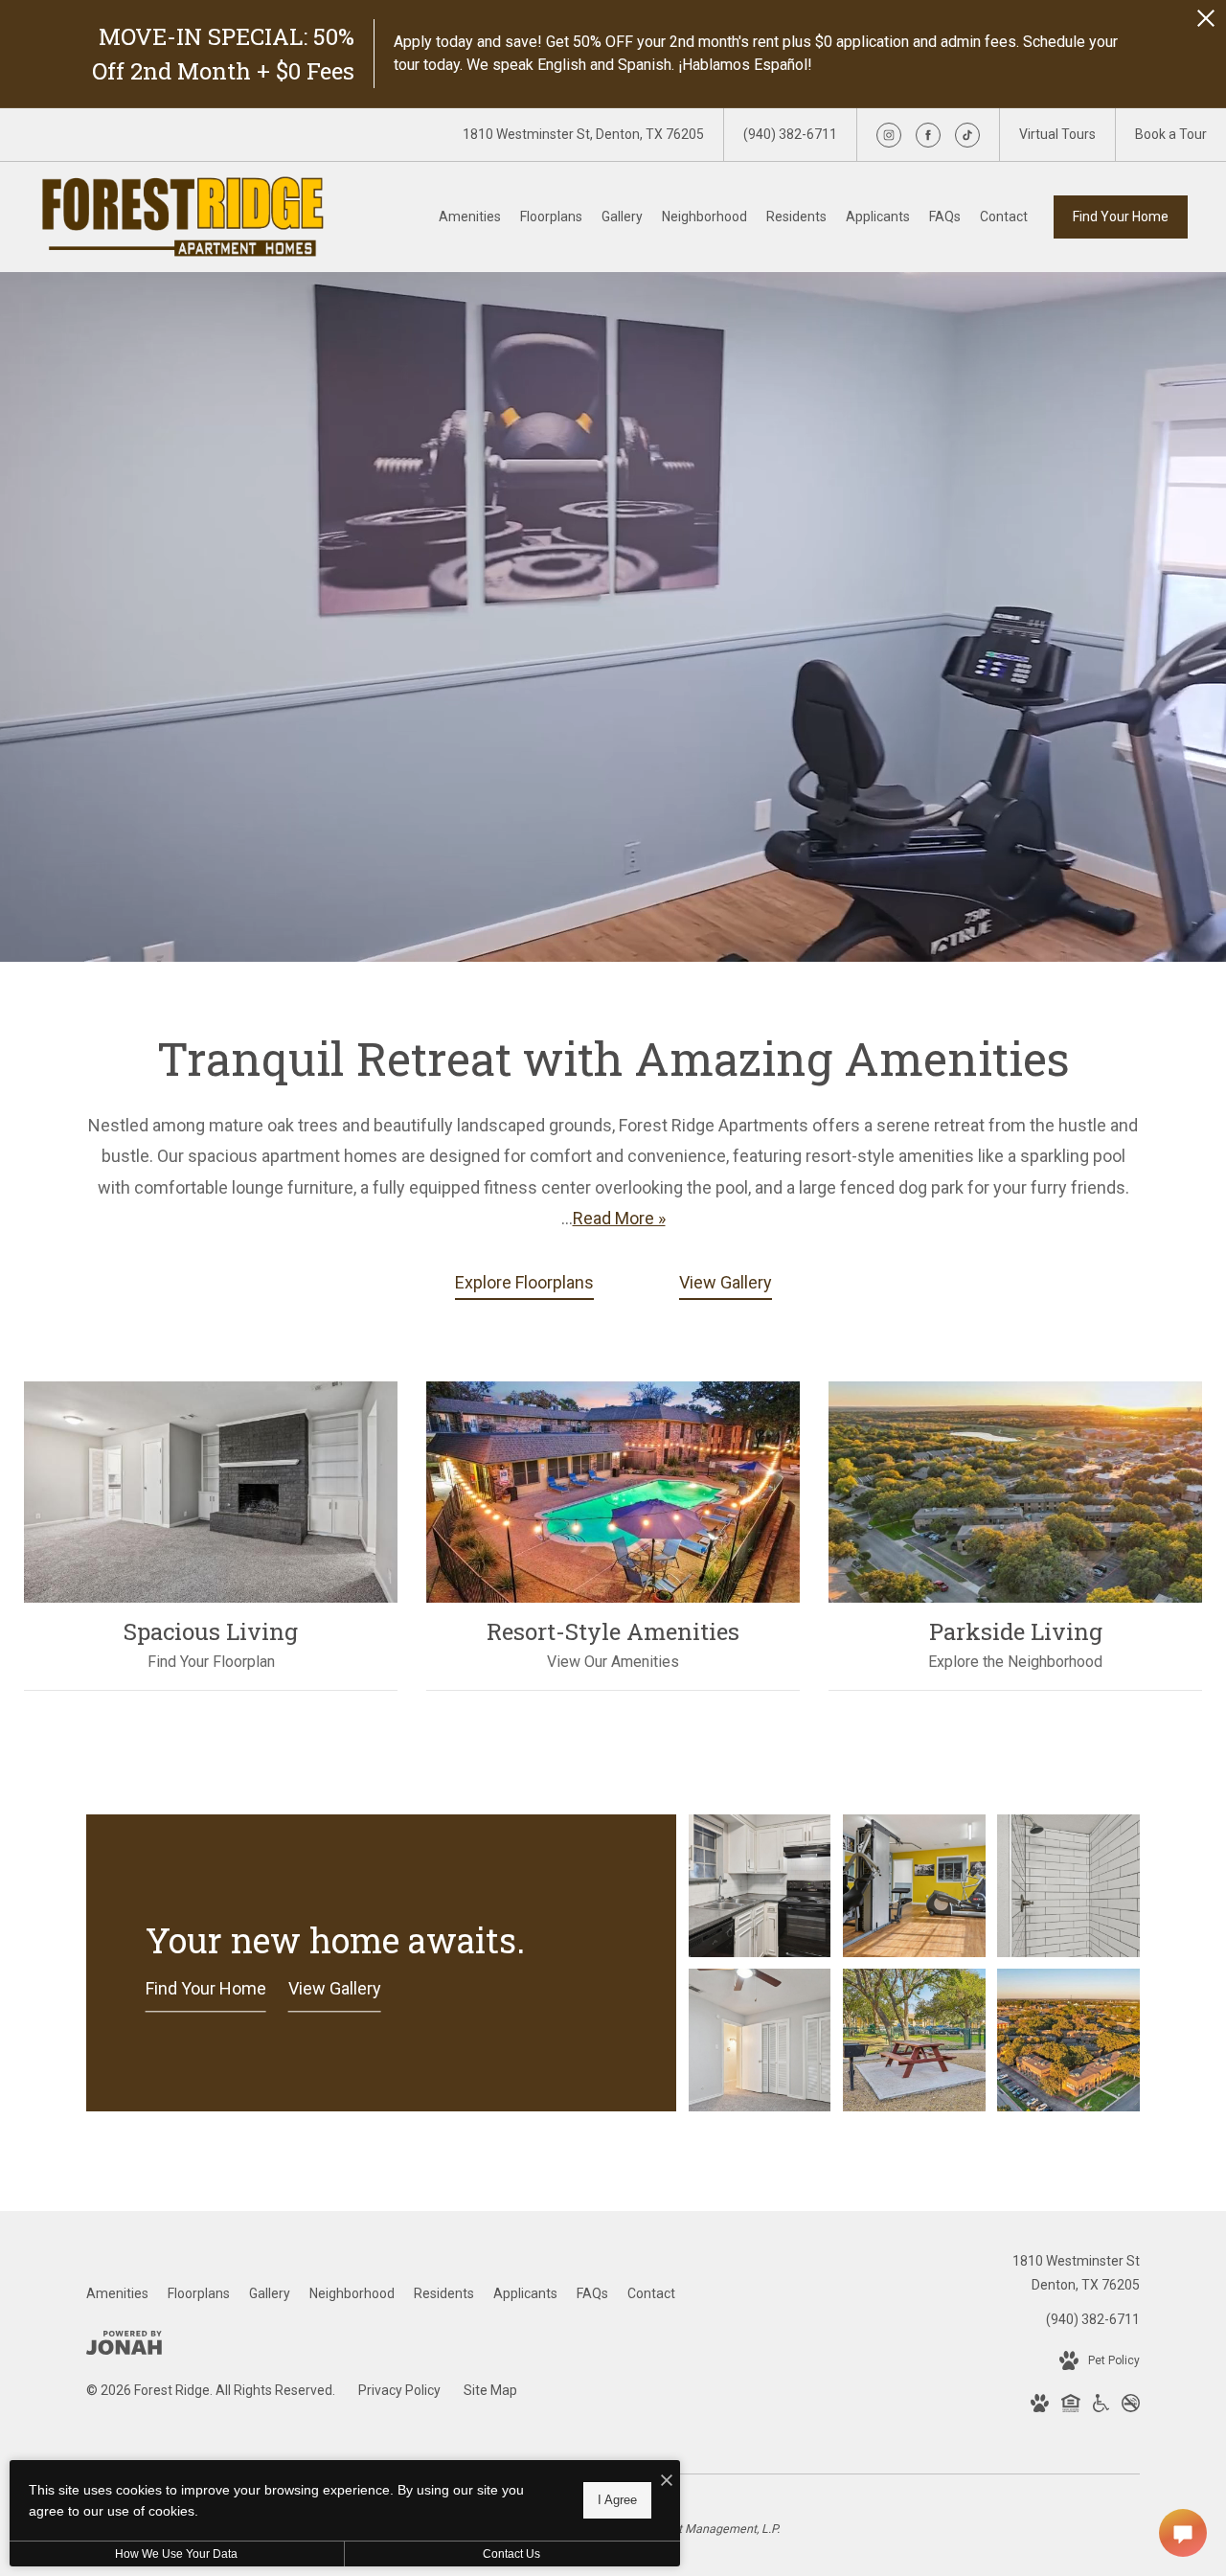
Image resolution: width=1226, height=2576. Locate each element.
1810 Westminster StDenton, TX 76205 (1076, 2273)
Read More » (619, 1218)
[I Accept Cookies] (667, 2482)
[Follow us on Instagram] (889, 135)
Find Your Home (1121, 217)
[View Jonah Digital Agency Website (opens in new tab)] (124, 2347)
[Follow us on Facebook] (928, 135)
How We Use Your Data (176, 2554)
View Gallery (726, 1282)
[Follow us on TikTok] (967, 135)
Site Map (490, 2390)
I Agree (617, 2500)
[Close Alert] (1206, 23)
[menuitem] (470, 217)
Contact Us (511, 2554)
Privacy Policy (399, 2390)
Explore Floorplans (524, 1282)
